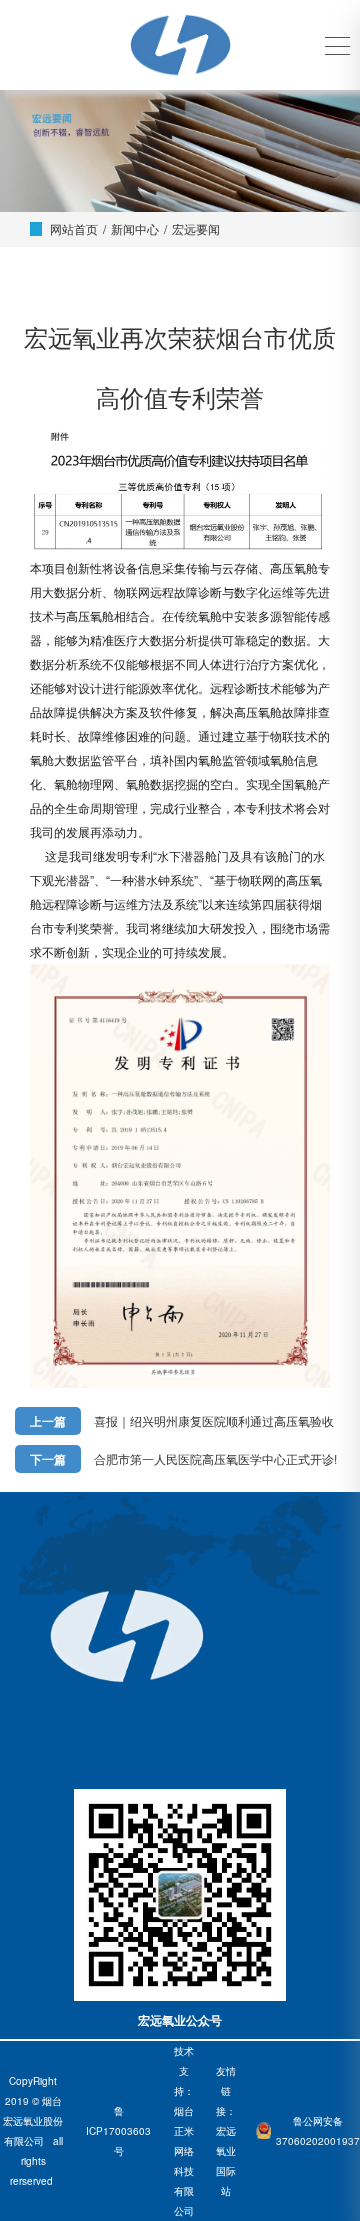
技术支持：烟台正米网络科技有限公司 (184, 2131)
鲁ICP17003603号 (118, 2131)
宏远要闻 (196, 228)
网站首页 (74, 228)
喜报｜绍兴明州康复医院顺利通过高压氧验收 (214, 1420)
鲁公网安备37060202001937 (318, 2131)
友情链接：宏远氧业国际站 (226, 2131)
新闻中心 (135, 228)
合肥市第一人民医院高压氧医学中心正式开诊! (215, 1458)
